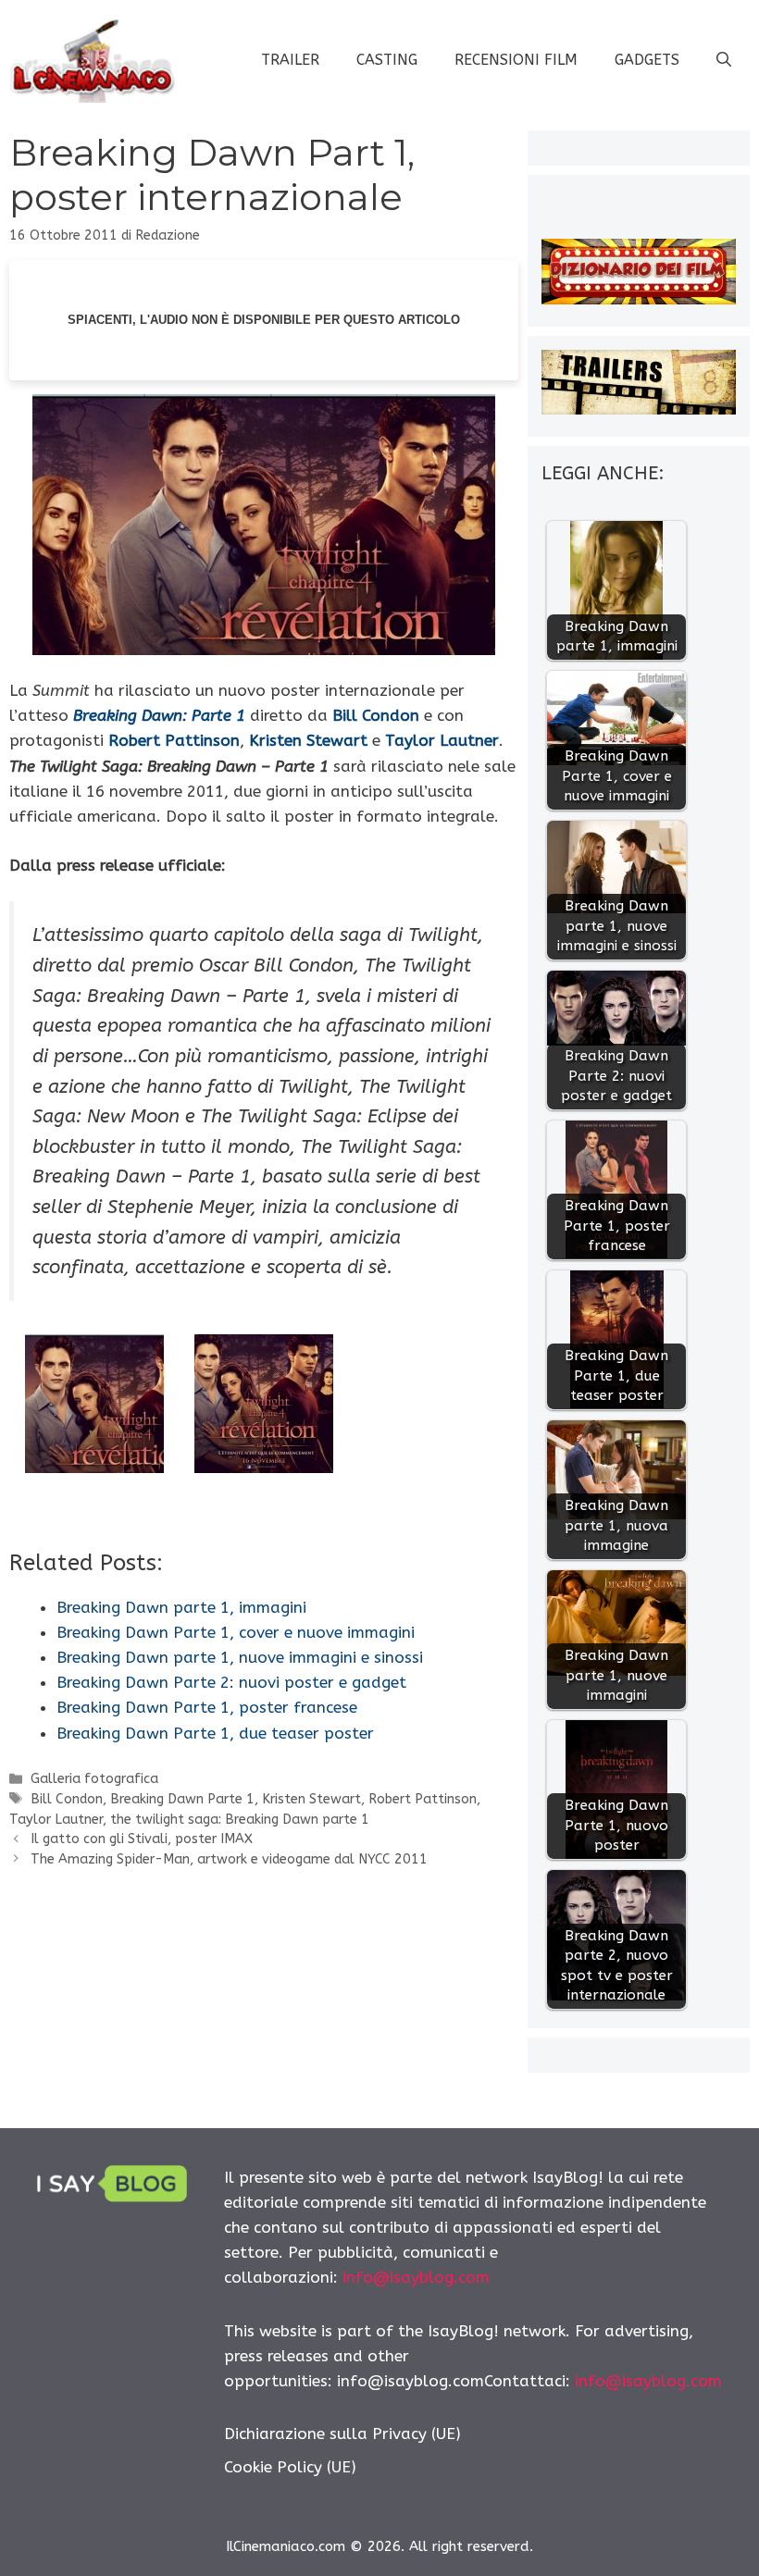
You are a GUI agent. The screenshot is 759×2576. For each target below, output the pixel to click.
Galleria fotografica (94, 1779)
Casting (387, 60)
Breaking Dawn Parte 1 (182, 1799)
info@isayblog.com (416, 2277)
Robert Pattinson (174, 740)
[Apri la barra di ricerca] (724, 60)
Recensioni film (516, 60)
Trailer (290, 60)
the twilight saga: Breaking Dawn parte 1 (240, 1820)
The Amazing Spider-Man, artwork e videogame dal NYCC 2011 (229, 1859)
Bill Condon (67, 1799)
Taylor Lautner (56, 1820)
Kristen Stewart (311, 1799)
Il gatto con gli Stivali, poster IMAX (142, 1839)
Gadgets (647, 60)
